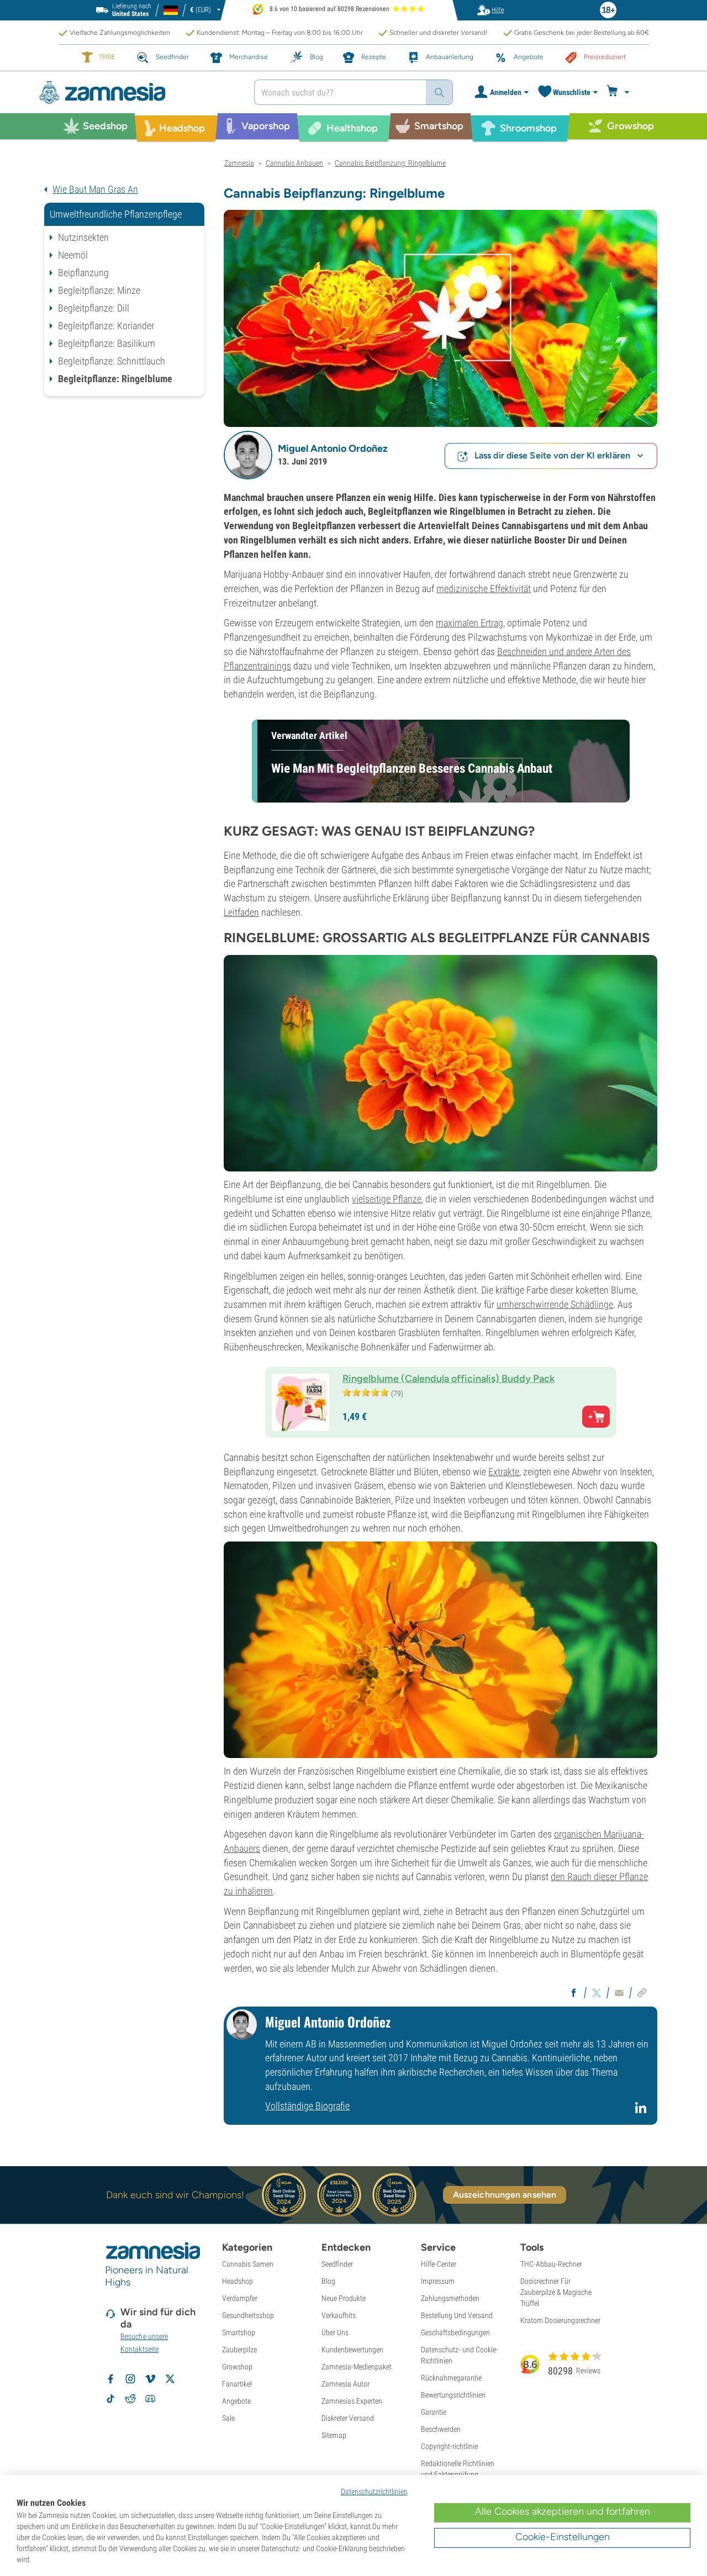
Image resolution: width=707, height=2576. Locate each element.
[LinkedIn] (642, 2112)
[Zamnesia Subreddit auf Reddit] (130, 2399)
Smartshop (239, 2332)
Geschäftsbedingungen (455, 2332)
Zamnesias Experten (352, 2401)
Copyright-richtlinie (449, 2446)
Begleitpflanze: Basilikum (107, 343)
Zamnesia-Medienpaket (357, 2367)
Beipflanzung (83, 273)
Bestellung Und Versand (457, 2315)
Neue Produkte (344, 2298)
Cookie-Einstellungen (563, 2537)
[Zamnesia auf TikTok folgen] (110, 2399)
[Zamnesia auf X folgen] (170, 2379)
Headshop (238, 2281)
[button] (248, 455)
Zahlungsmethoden (450, 2298)
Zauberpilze (239, 2350)
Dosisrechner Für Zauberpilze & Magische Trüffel (556, 2292)
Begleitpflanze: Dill (94, 308)
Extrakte (504, 1472)
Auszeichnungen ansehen (505, 2195)
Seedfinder (337, 2264)
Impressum (438, 2281)
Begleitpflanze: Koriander (106, 326)
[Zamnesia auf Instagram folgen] (130, 2379)
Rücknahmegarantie (451, 2378)
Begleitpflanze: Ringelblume (115, 379)
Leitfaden (241, 912)
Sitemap (334, 2435)
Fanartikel (237, 2384)
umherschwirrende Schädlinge (555, 1304)
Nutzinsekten (83, 237)
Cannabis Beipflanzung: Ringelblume (390, 163)
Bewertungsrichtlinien (453, 2395)
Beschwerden (441, 2429)
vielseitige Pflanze (387, 1199)
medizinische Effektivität (484, 588)
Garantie (434, 2412)
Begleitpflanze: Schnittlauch (112, 361)
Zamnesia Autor (345, 2384)
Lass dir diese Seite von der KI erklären (552, 455)
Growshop (237, 2367)
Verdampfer (240, 2298)
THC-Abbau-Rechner (551, 2264)
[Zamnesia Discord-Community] (150, 2399)
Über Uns (335, 2332)
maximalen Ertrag (469, 623)
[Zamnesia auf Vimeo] (150, 2379)
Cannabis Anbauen (294, 163)
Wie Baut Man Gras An (95, 189)
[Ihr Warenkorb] (619, 92)
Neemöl (73, 255)
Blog (328, 2281)
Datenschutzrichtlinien (374, 2491)
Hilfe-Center (439, 2264)
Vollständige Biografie (307, 2106)
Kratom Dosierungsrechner (560, 2320)
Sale (228, 2418)
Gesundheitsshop (248, 2315)
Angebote (236, 2401)
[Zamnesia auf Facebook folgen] (110, 2379)
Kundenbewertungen (352, 2350)
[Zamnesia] (138, 93)
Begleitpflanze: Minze (99, 290)
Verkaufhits (339, 2315)
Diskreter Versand (348, 2418)
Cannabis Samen (248, 2264)
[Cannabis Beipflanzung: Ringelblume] (440, 317)
